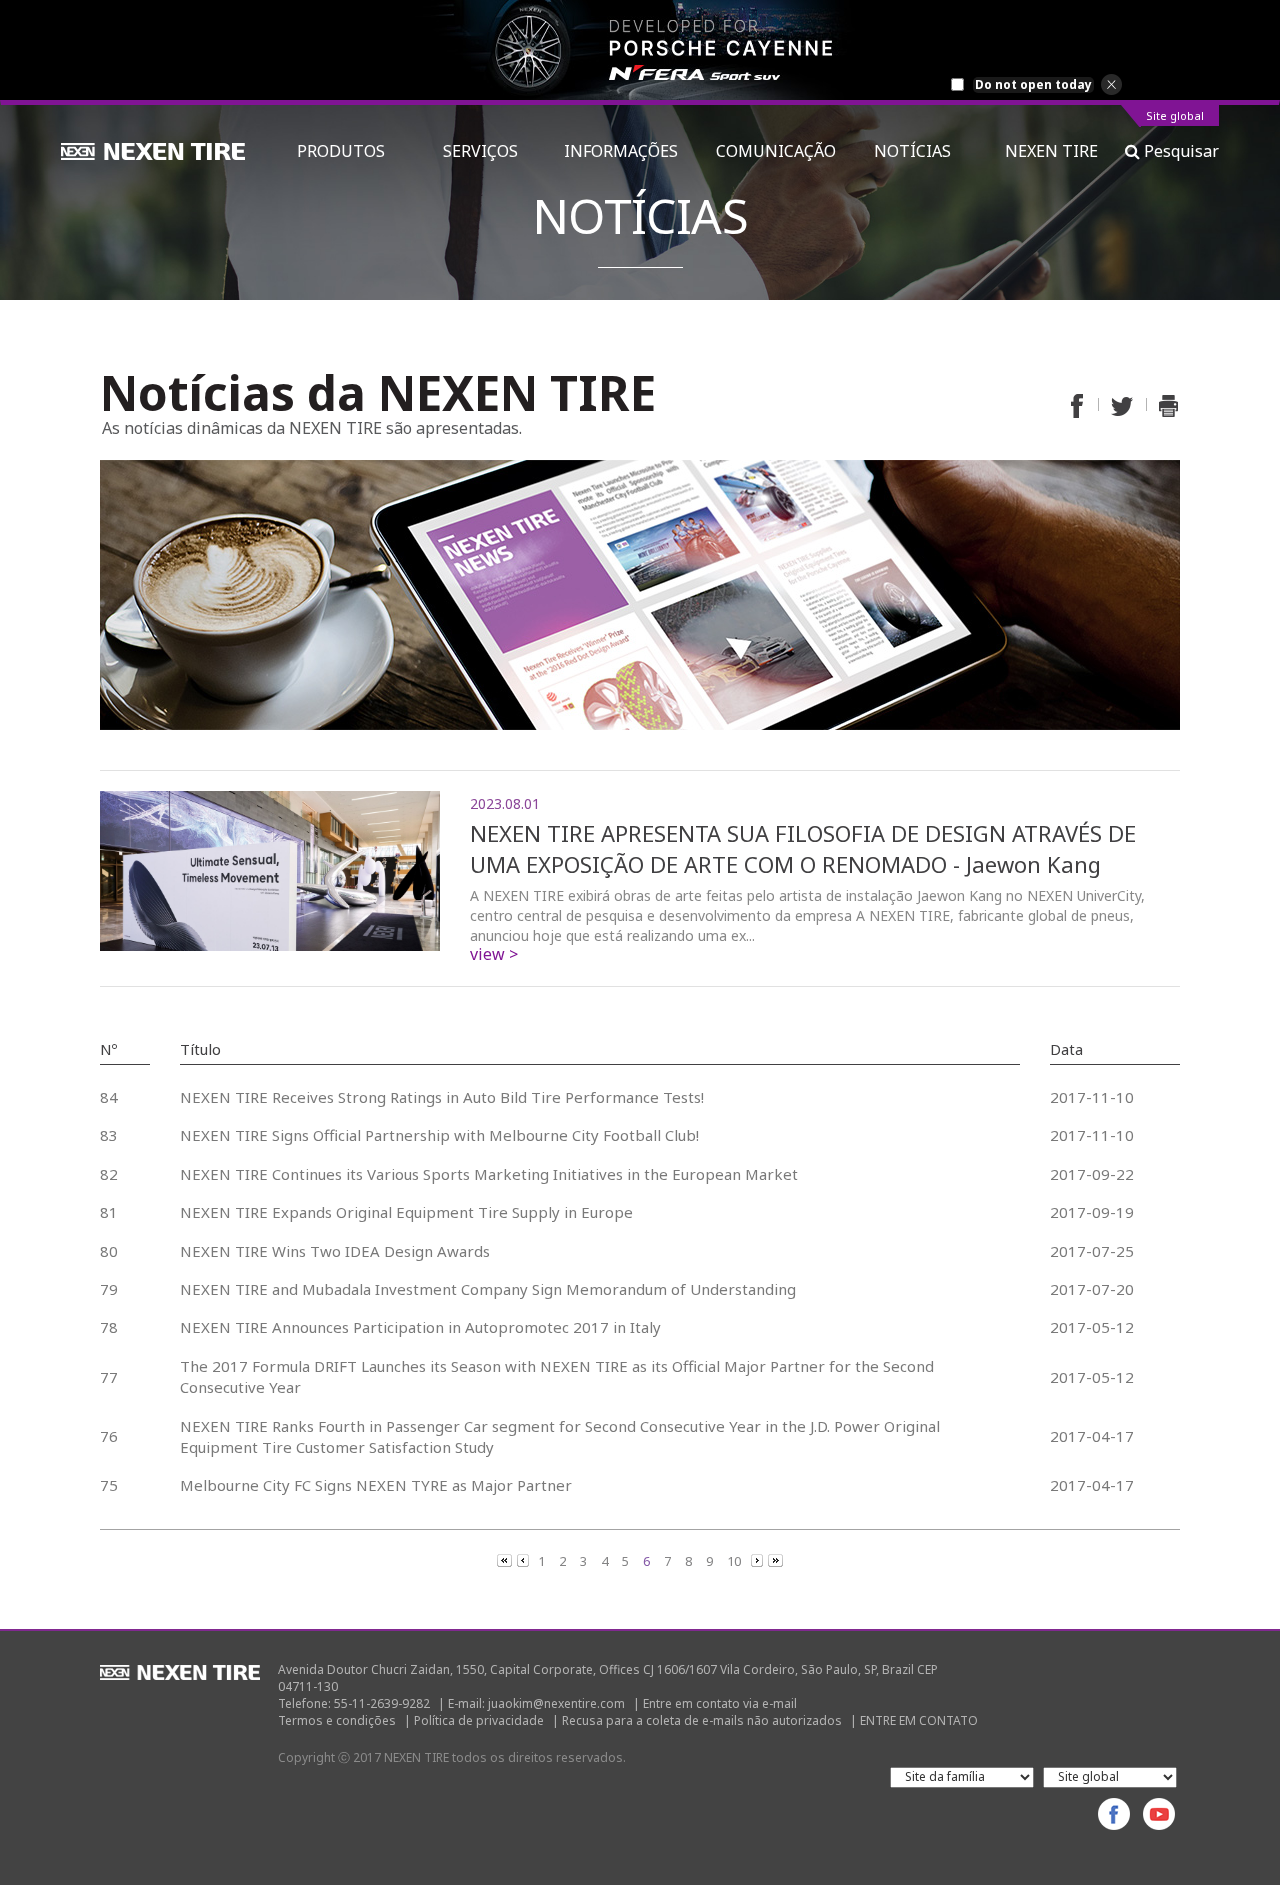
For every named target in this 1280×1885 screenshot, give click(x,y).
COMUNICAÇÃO (776, 151)
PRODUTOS (351, 151)
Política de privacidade (479, 1720)
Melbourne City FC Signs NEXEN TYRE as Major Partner (376, 1485)
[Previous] (506, 1560)
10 (734, 1561)
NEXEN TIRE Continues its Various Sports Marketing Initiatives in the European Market (489, 1174)
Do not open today (1033, 85)
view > (494, 954)
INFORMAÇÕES (621, 151)
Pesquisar (1179, 151)
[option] (640, 50)
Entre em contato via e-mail (720, 1703)
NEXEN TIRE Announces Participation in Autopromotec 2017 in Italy (420, 1327)
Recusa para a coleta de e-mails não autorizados (702, 1720)
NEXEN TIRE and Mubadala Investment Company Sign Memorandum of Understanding (488, 1289)
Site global (1175, 116)
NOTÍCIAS (920, 151)
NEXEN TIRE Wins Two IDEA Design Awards (335, 1251)
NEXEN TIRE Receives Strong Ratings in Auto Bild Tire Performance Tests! (442, 1097)
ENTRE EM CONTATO (919, 1720)
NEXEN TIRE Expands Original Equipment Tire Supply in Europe (406, 1212)
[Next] (758, 1560)
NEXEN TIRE (1051, 151)
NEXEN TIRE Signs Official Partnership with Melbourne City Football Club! (439, 1135)
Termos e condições (337, 1720)
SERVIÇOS (484, 151)
